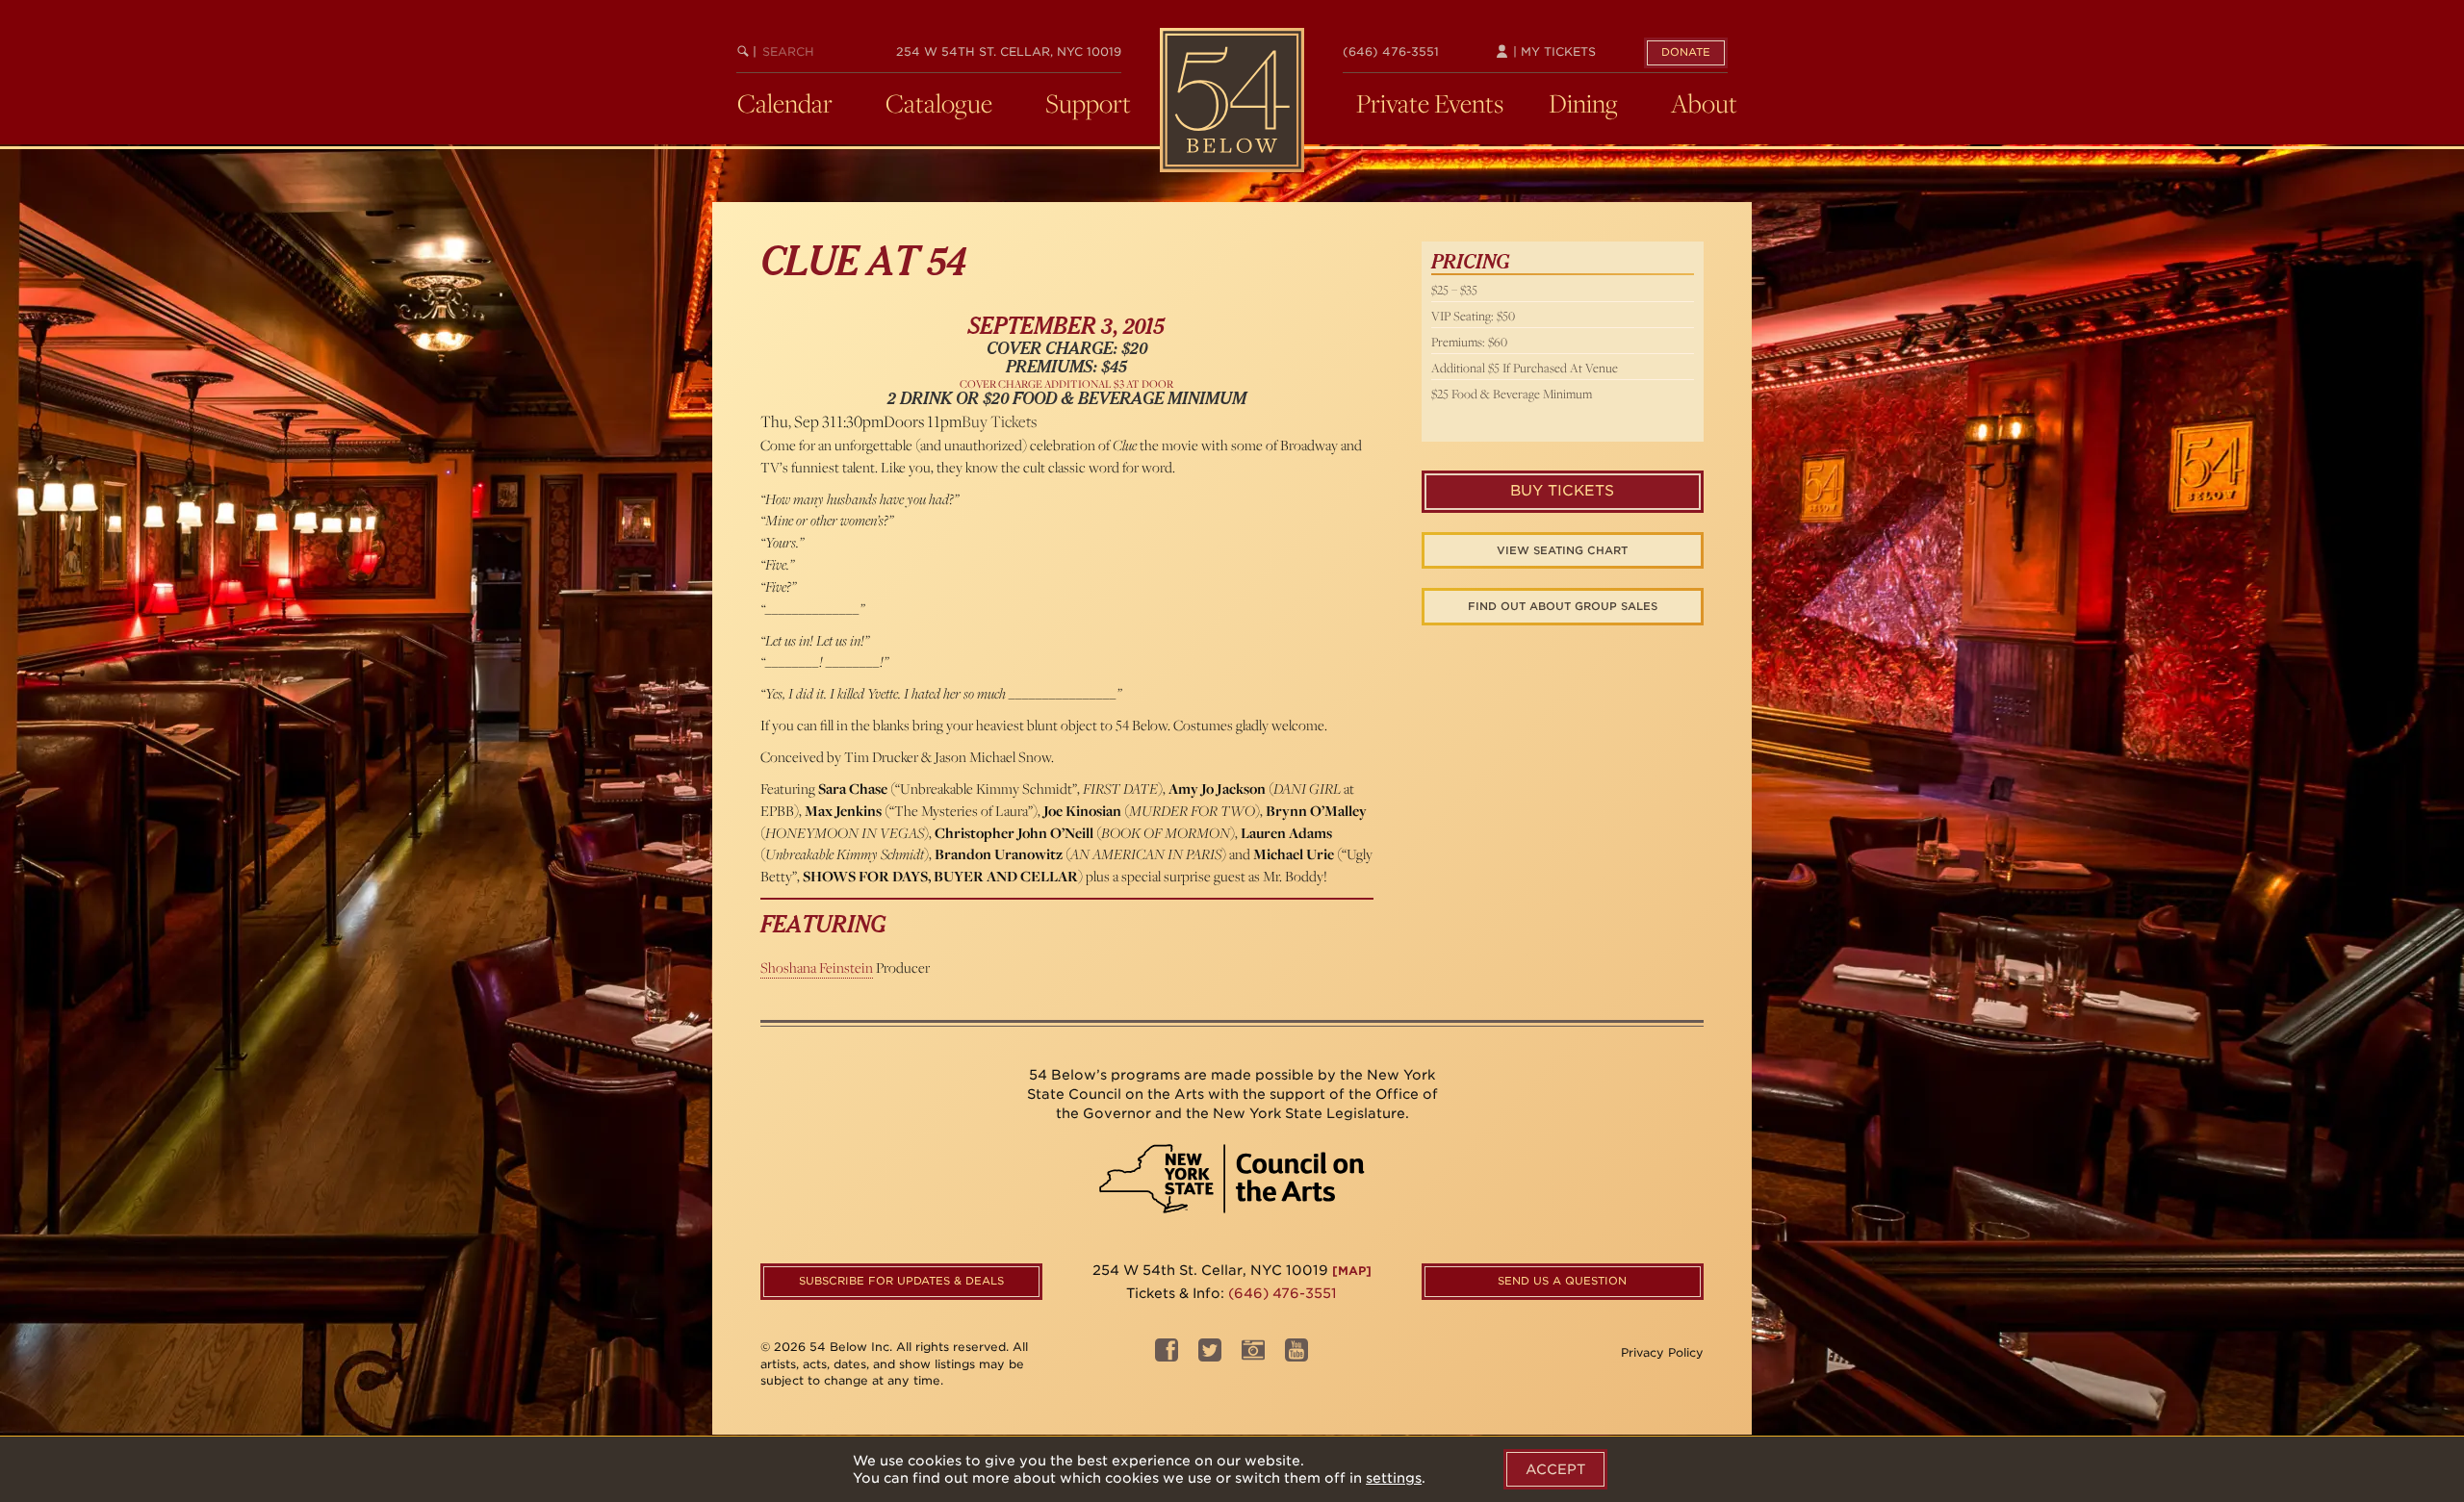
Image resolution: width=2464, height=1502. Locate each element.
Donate (1686, 52)
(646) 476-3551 (1391, 51)
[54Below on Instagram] (1253, 1355)
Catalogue (939, 103)
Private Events (1430, 103)
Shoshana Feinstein (817, 967)
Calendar (785, 103)
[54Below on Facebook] (1167, 1355)
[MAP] (1352, 1271)
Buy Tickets (999, 421)
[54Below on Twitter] (1210, 1355)
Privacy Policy (1662, 1352)
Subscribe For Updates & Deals (901, 1281)
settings (1394, 1478)
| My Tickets (1553, 51)
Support (1088, 103)
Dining (1583, 103)
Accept (1555, 1469)
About (1704, 103)
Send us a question (1562, 1281)
